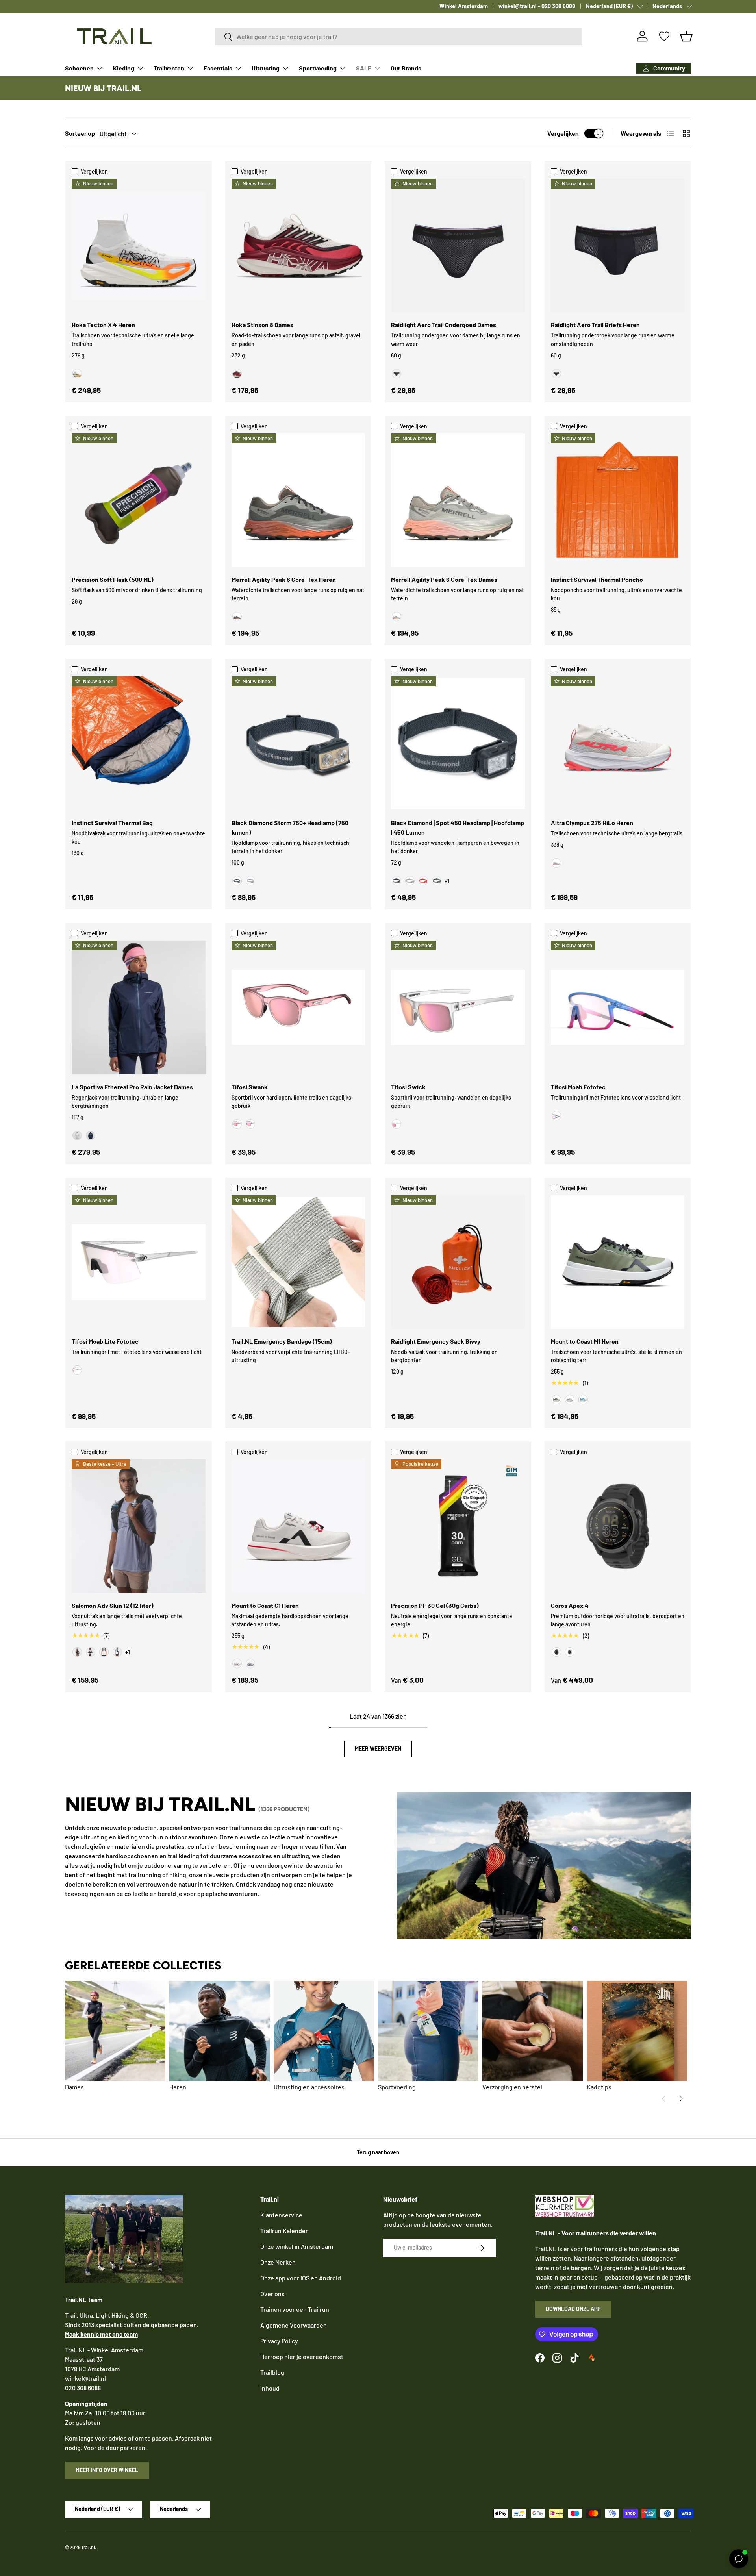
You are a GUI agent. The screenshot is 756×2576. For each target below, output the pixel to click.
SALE (364, 68)
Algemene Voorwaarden (294, 2325)
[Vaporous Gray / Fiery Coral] (556, 863)
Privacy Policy (279, 2341)
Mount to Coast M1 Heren (585, 1341)
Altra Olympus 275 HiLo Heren (592, 823)
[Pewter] (250, 881)
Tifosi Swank (250, 1087)
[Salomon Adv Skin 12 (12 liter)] (139, 1526)
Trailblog (272, 2372)
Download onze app (573, 2309)
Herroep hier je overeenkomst (302, 2357)
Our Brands (406, 68)
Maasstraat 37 (84, 2359)
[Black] (397, 374)
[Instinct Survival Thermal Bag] (139, 743)
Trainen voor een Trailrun (295, 2309)
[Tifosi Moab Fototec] (618, 1007)
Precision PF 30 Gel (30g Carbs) (435, 1605)
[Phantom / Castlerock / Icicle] (104, 1652)
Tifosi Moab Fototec (578, 1087)
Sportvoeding (318, 68)
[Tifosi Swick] (458, 1007)
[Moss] (556, 1400)
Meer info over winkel (107, 2470)
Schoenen (79, 68)
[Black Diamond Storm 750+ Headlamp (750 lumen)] (298, 743)
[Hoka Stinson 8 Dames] (298, 246)
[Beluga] (237, 617)
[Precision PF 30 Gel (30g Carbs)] (458, 1526)
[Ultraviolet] (250, 1663)
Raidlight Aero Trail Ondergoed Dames (444, 325)
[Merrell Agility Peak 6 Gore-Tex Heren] (298, 500)
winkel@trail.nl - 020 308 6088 (537, 6)
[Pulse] (237, 1663)
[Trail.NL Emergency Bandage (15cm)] (298, 1262)
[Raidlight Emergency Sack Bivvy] (458, 1262)
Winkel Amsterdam (464, 6)
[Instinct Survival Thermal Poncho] (618, 500)
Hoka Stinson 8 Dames (262, 325)
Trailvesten (169, 68)
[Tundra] (437, 881)
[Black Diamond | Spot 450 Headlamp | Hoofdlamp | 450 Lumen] (458, 743)
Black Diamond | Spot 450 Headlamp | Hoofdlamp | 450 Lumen (458, 827)
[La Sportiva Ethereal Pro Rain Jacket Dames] (139, 1007)
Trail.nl (88, 2547)
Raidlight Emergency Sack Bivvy (436, 1341)
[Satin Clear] (397, 1124)
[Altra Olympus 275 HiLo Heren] (618, 743)
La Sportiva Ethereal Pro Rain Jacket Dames (132, 1087)
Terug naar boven (378, 2152)
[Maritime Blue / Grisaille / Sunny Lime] (117, 1652)
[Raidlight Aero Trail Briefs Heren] (618, 246)
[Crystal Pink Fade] (237, 1124)
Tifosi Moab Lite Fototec (105, 1341)
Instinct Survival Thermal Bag (112, 823)
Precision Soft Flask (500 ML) (113, 579)
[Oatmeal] (570, 1400)
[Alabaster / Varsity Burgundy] (237, 374)
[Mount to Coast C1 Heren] (298, 1526)
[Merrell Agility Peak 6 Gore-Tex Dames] (458, 500)
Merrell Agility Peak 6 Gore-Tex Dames (444, 579)
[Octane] (423, 881)
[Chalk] (77, 1135)
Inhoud (270, 2388)
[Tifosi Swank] (298, 1007)
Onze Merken (278, 2262)
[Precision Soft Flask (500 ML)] (139, 500)
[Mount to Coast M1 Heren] (618, 1262)
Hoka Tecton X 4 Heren (103, 325)
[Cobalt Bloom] (556, 1116)
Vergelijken (563, 133)
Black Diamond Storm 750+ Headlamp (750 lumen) (290, 827)
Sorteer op (80, 133)
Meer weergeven (378, 1749)
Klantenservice (281, 2215)
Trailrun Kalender (284, 2231)
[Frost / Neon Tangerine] (77, 374)
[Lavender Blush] (250, 1124)
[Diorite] (397, 617)
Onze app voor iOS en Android (301, 2278)
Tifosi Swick (408, 1087)
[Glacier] (583, 1400)
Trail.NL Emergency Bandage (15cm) (282, 1341)
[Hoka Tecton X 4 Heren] (139, 246)
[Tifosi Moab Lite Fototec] (139, 1262)
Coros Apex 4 (570, 1605)
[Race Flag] (91, 1652)
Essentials (218, 68)
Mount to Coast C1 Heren (265, 1605)
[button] (686, 36)
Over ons (272, 2294)
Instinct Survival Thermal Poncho (597, 579)
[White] (570, 1652)
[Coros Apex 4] (618, 1526)
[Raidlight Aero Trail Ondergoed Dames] (458, 246)
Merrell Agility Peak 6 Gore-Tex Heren (284, 579)
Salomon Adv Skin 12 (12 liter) (113, 1605)
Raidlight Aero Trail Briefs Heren (595, 325)
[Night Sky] (91, 1135)
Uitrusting (266, 68)
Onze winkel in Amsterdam (297, 2246)
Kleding (124, 68)
